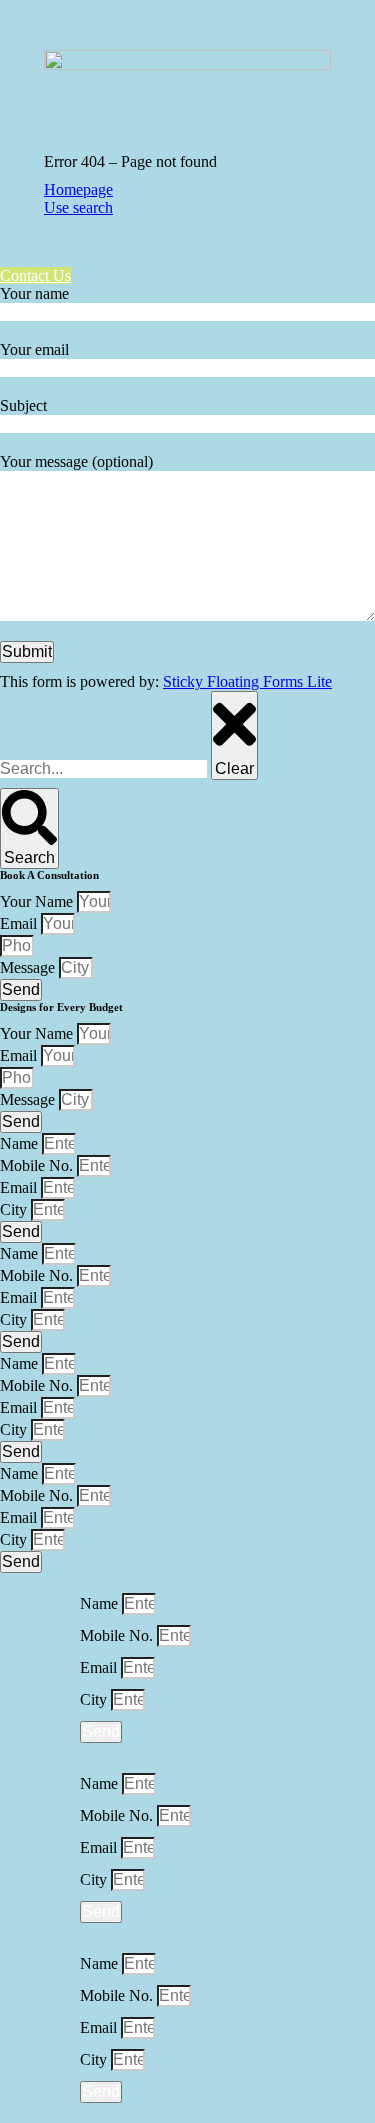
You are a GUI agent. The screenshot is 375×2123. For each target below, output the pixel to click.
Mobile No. (38, 1165)
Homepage (78, 189)
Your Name (38, 901)
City (15, 1209)
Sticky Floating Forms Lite (247, 681)
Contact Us (35, 275)
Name (21, 1143)
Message (29, 967)
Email (20, 923)
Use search (78, 207)
